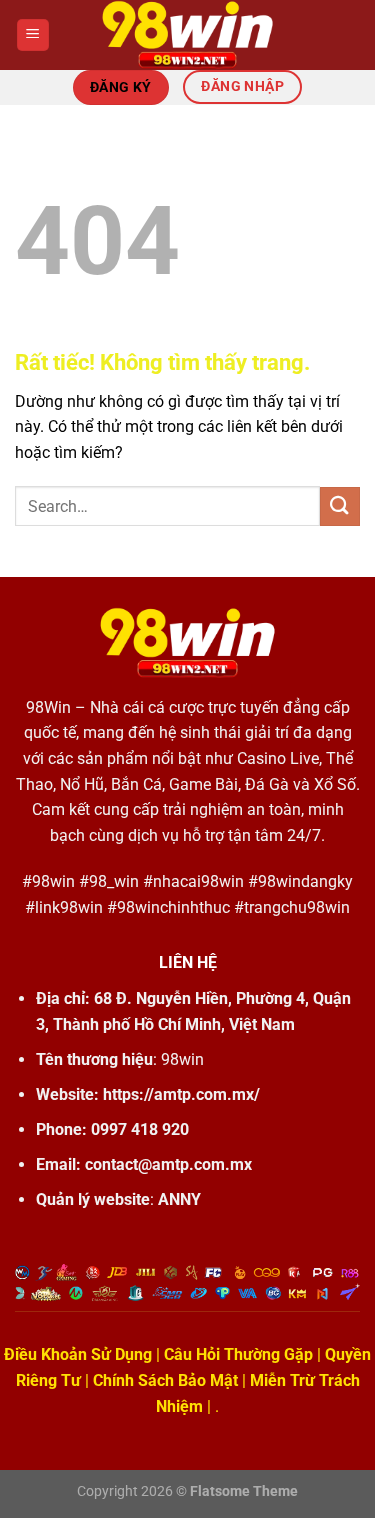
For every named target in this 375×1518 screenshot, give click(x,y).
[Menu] (33, 35)
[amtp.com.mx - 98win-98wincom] (188, 35)
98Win (48, 707)
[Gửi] (340, 506)
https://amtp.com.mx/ (181, 1094)
